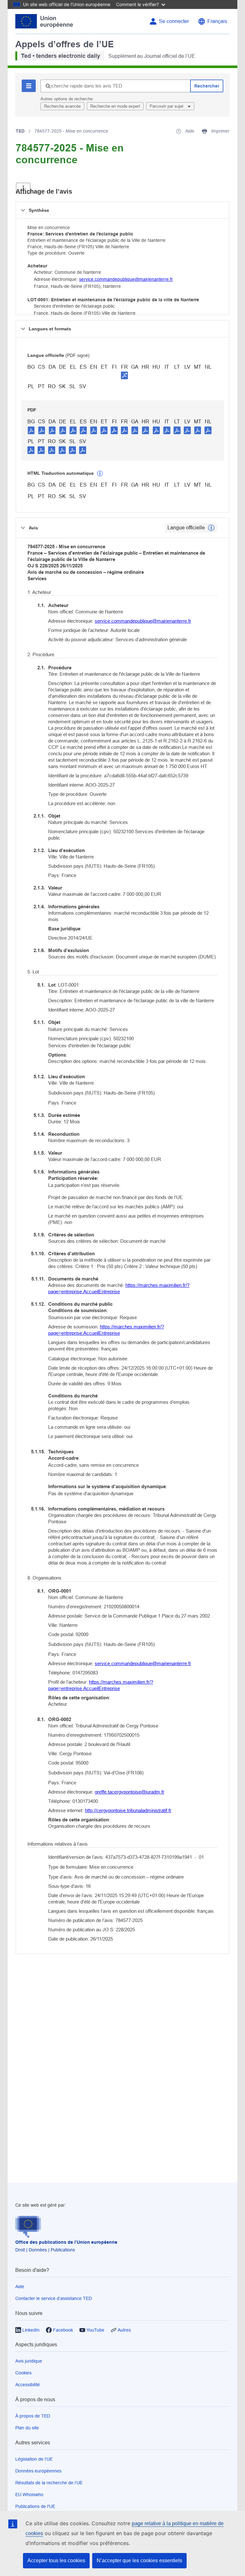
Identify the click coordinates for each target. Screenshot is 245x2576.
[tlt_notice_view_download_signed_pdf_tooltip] (124, 375)
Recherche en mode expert (115, 106)
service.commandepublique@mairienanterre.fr (126, 279)
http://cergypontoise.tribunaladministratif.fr (128, 1810)
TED (20, 131)
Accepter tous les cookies (56, 2561)
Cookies (23, 2373)
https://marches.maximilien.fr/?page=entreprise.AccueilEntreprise (119, 1288)
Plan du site (27, 2428)
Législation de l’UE (34, 2459)
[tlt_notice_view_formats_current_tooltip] (211, 528)
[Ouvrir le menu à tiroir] (23, 188)
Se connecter (174, 21)
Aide (20, 2287)
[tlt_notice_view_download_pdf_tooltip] (31, 430)
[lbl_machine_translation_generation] (100, 473)
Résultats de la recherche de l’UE (49, 2483)
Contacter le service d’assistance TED (54, 2298)
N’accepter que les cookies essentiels (139, 2561)
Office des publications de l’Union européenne (66, 2242)
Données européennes (38, 2471)
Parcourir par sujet (167, 106)
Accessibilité (28, 2385)
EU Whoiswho (29, 2495)
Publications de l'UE (35, 2506)
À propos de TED (33, 2416)
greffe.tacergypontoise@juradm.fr (130, 1792)
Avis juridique (29, 2361)
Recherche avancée (62, 106)
